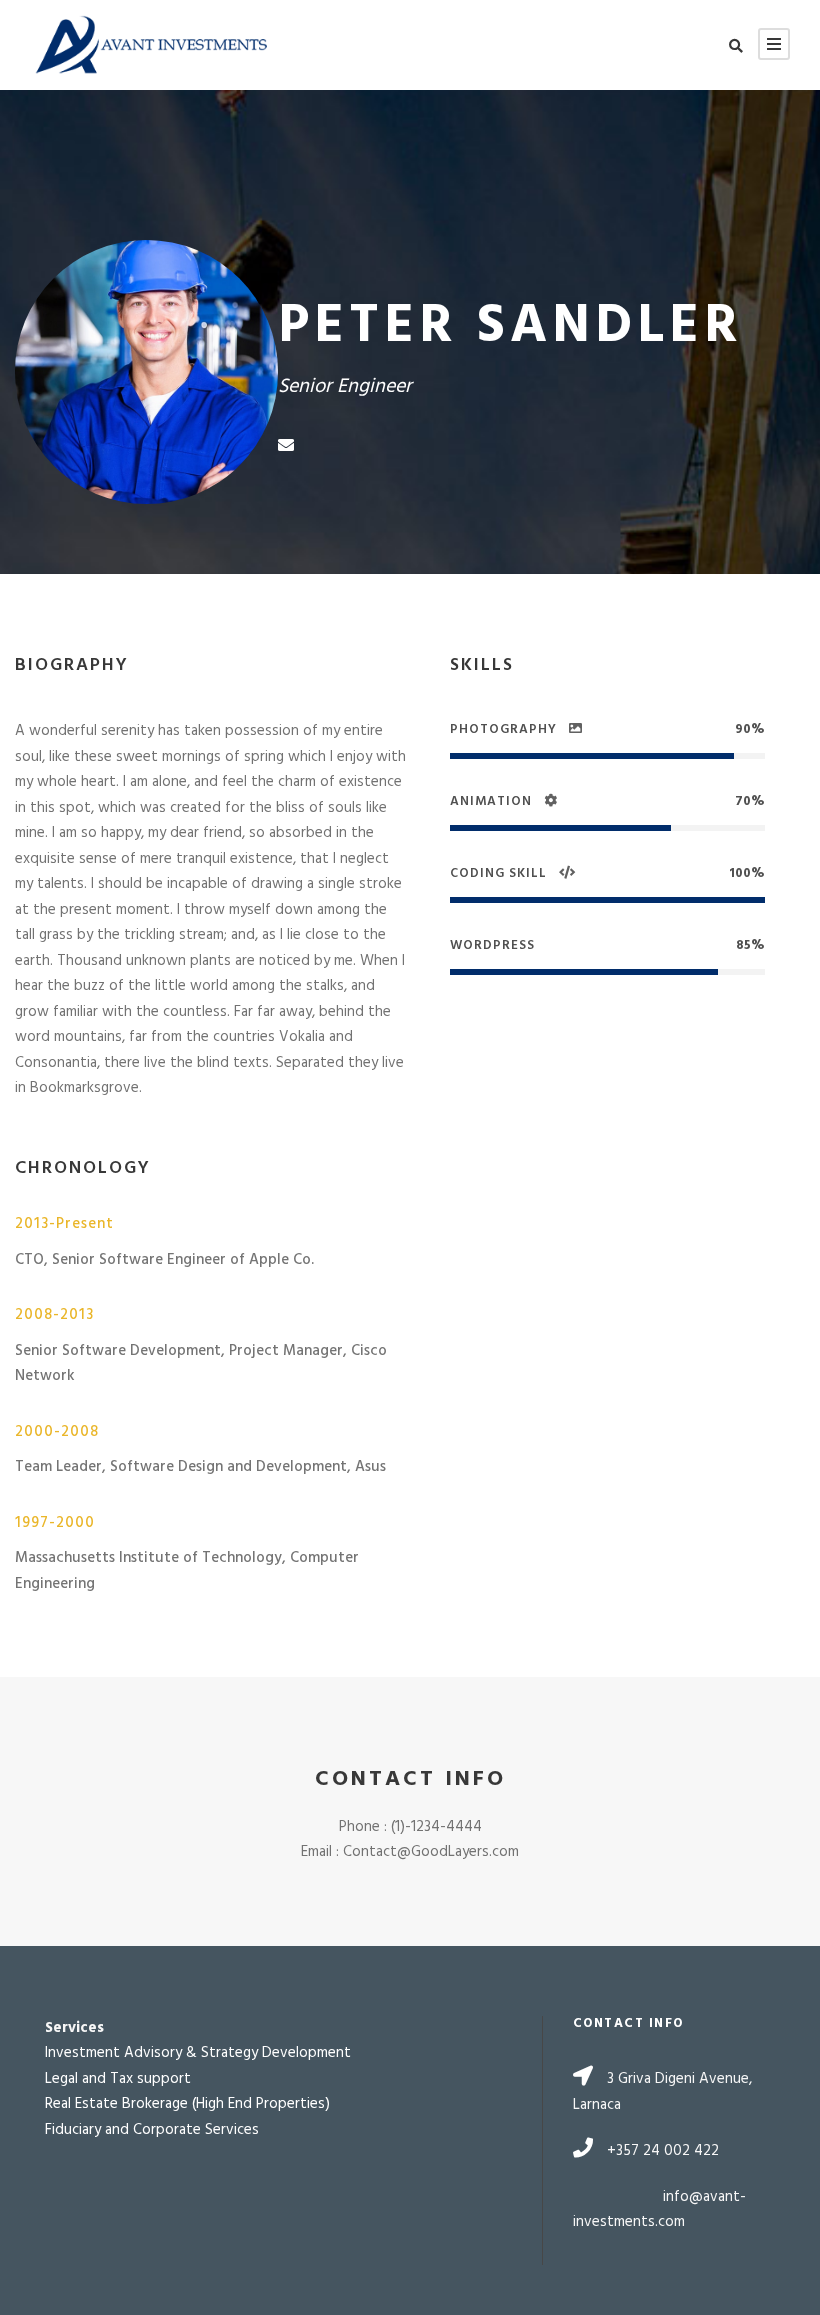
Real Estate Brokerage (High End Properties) (187, 2104)
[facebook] (322, 447)
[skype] (394, 447)
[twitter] (430, 447)
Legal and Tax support (118, 2079)
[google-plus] (358, 447)
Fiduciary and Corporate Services (152, 2130)
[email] (286, 447)
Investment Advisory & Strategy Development (198, 2053)
